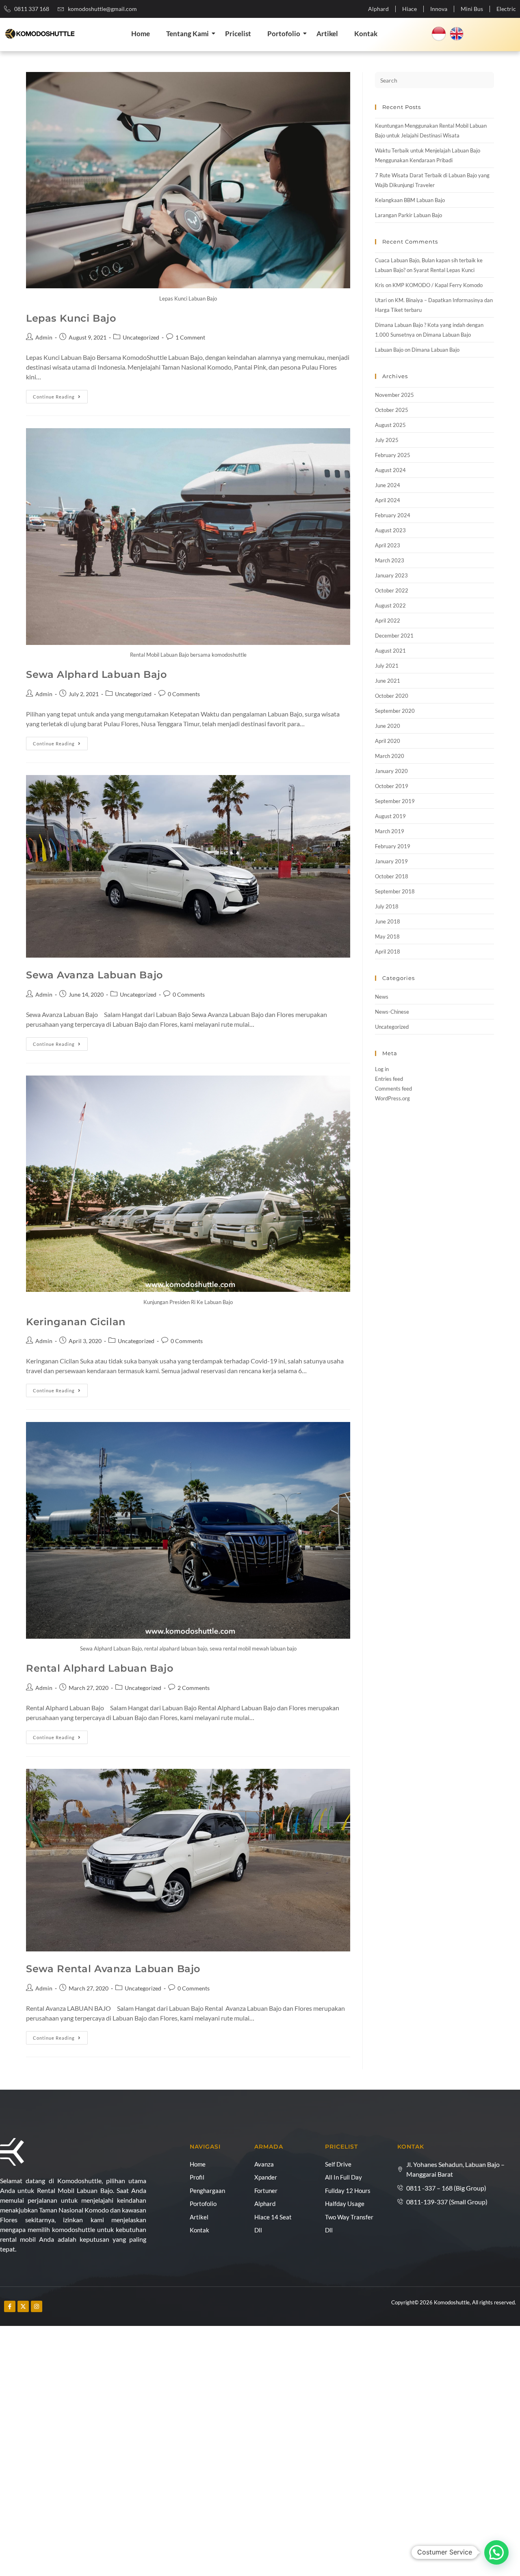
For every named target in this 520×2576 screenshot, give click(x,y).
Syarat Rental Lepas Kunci (444, 270)
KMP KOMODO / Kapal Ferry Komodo (438, 285)
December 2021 (394, 636)
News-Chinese (392, 1012)
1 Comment (190, 337)
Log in (382, 1069)
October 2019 (392, 786)
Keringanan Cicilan (76, 1322)
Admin (44, 337)
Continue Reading (60, 395)
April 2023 (388, 545)
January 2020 (391, 771)
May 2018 (387, 936)
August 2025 (390, 425)
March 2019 (390, 831)
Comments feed (393, 1089)
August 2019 (390, 816)
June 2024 (388, 485)
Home (141, 34)
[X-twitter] (23, 2306)
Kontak (366, 34)
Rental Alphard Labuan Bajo (100, 1668)
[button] (496, 2552)
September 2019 (395, 801)
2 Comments (194, 1688)
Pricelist (238, 34)
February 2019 (393, 846)
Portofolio (284, 34)
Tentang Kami (187, 34)
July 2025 (387, 440)
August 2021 (390, 651)
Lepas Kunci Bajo (71, 318)
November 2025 (394, 395)
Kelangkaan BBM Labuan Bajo (410, 200)
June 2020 (388, 726)
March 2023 (390, 560)
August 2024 (390, 470)
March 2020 (390, 756)
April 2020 (388, 741)
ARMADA (269, 2147)
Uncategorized (141, 337)
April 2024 (388, 500)
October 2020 (392, 696)
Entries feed (389, 1079)
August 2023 (390, 530)
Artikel (327, 34)
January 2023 (391, 575)
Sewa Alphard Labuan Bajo (96, 674)
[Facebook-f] (10, 2306)
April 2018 (388, 952)
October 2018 (392, 876)
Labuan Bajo (389, 350)
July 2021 (387, 666)
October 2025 (392, 410)
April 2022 (388, 621)
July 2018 (387, 906)
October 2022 (392, 590)
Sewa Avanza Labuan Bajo (94, 975)
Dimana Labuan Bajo (447, 335)
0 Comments (184, 694)
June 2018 (388, 921)
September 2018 (395, 891)
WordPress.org (392, 1098)
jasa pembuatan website (126, 2311)
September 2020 (395, 711)
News (382, 997)
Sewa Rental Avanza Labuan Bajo (113, 1969)
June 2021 (388, 681)
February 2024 (393, 515)
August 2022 (390, 605)
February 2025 (393, 455)
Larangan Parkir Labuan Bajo (408, 215)
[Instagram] (37, 2306)
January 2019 (391, 861)
